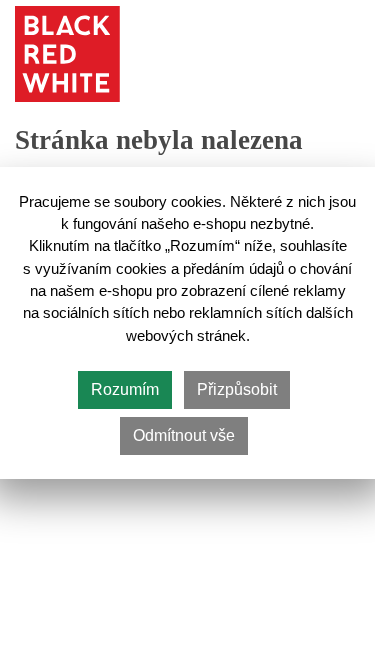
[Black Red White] (67, 54)
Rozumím (125, 389)
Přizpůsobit (237, 389)
